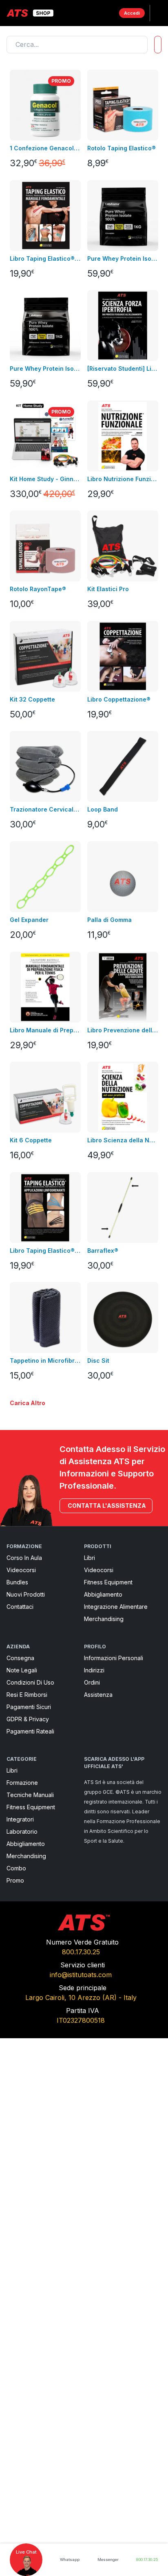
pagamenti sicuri (29, 1707)
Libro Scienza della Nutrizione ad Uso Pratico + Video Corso (123, 1140)
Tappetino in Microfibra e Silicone (45, 1361)
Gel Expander (29, 920)
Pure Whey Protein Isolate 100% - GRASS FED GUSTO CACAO (123, 258)
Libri (90, 1558)
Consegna (20, 1658)
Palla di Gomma (109, 920)
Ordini (92, 1682)
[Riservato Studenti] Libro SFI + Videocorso (123, 368)
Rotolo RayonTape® (38, 589)
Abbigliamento (103, 1594)
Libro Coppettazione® (119, 699)
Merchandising (104, 1619)
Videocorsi (21, 1570)
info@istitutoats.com (81, 1975)
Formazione (22, 1783)
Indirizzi (94, 1670)
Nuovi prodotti (26, 1594)
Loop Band (103, 809)
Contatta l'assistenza (107, 1506)
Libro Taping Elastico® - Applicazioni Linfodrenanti (45, 1251)
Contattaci (20, 1607)
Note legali (22, 1670)
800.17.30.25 (81, 1952)
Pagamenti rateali (30, 1731)
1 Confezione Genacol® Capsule (45, 148)
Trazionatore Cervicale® (45, 809)
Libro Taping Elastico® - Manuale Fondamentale (45, 258)
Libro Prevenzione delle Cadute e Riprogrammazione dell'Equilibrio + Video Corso (123, 1030)
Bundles (17, 1582)
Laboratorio (22, 1831)
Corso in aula (24, 1558)
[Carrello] (106, 13)
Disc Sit (98, 1361)
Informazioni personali (114, 1658)
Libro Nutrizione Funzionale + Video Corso (123, 479)
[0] (106, 13)
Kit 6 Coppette (31, 1140)
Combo (16, 1868)
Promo (15, 1880)
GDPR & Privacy (28, 1719)
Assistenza (98, 1695)
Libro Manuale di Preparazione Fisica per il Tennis (45, 1030)
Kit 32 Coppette (32, 699)
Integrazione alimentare (116, 1607)
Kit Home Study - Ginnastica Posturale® (45, 479)
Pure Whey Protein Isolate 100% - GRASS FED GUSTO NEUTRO (45, 368)
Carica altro (28, 1403)
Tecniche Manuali (30, 1795)
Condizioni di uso (30, 1682)
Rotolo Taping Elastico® (122, 148)
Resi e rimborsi (27, 1695)
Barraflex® (103, 1251)
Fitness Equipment (108, 1582)
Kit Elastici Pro (108, 589)
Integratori (20, 1819)
